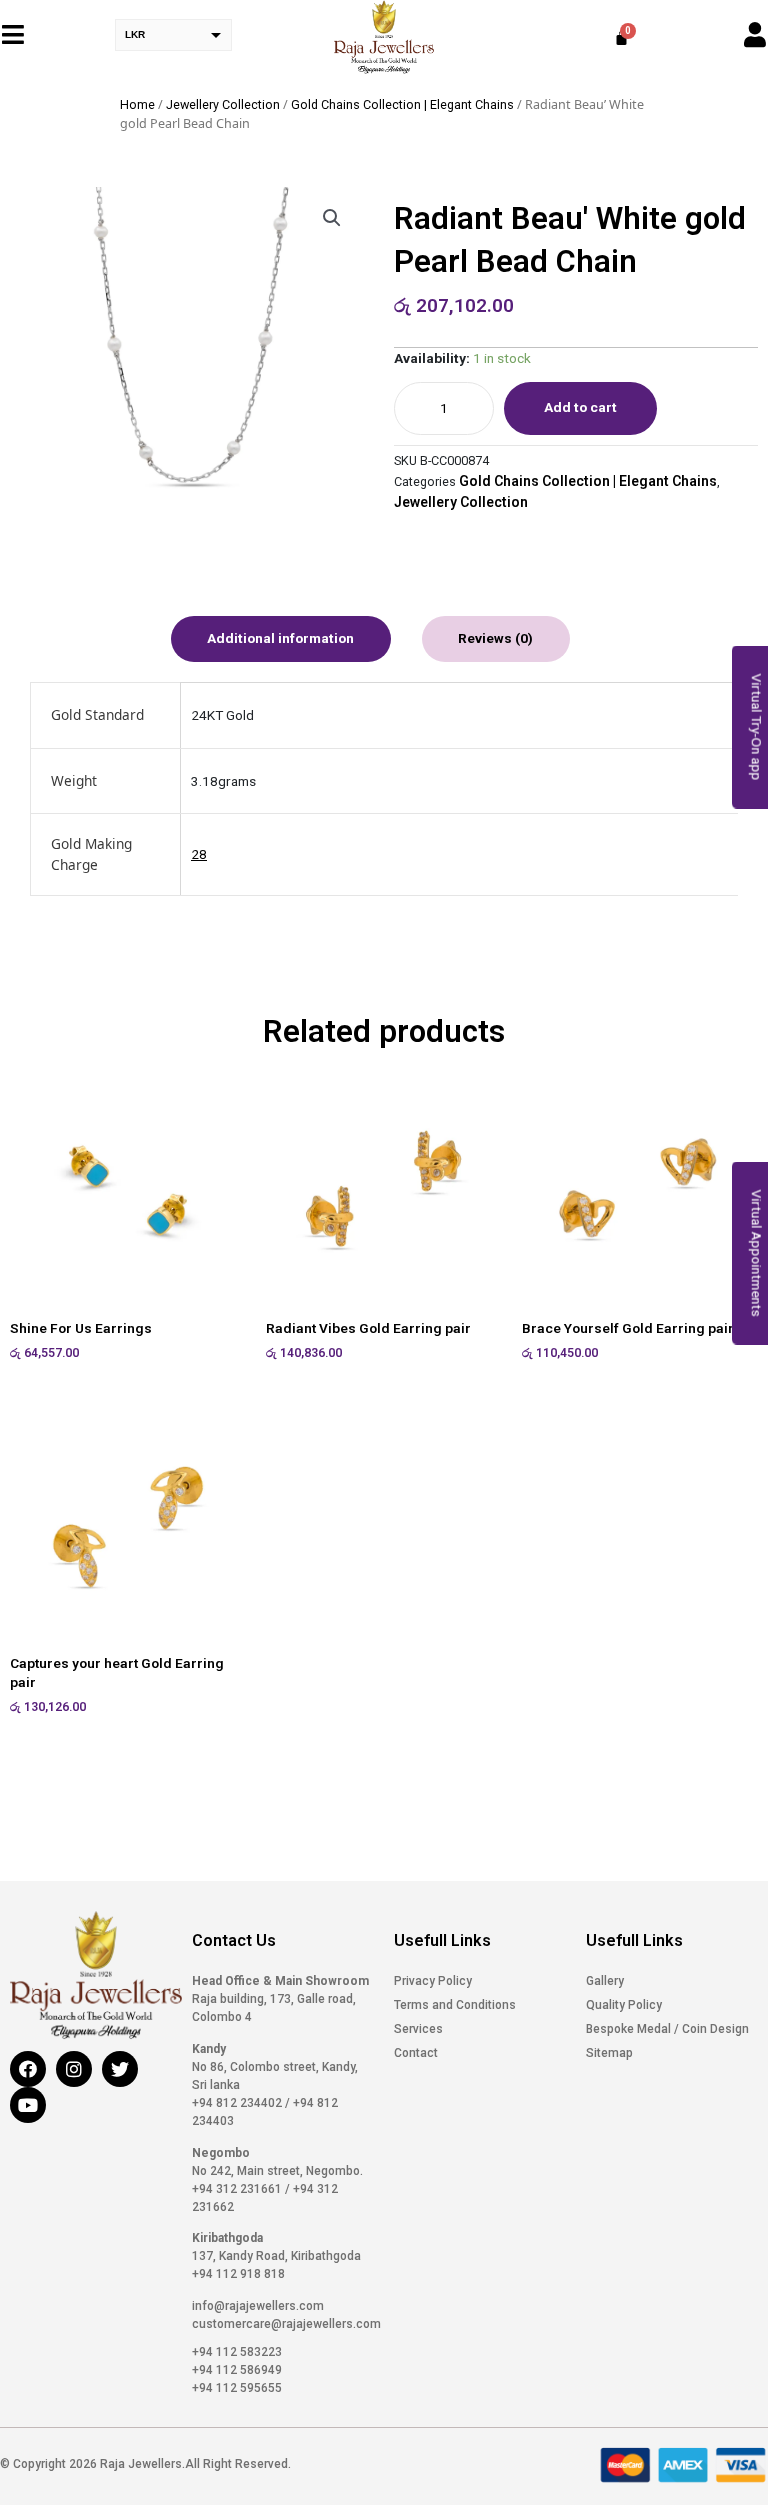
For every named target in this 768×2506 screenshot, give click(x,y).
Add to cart (580, 407)
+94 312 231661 (238, 2189)
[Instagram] (74, 2069)
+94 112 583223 (237, 2352)
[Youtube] (28, 2105)
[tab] (281, 639)
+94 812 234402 (238, 2103)
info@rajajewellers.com (258, 2306)
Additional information (280, 638)
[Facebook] (28, 2069)
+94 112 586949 (237, 2370)
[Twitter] (120, 2069)
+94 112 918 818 (238, 2274)
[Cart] (621, 38)
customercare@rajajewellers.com (286, 2324)
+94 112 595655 (237, 2388)
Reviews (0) (495, 638)
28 (199, 854)
